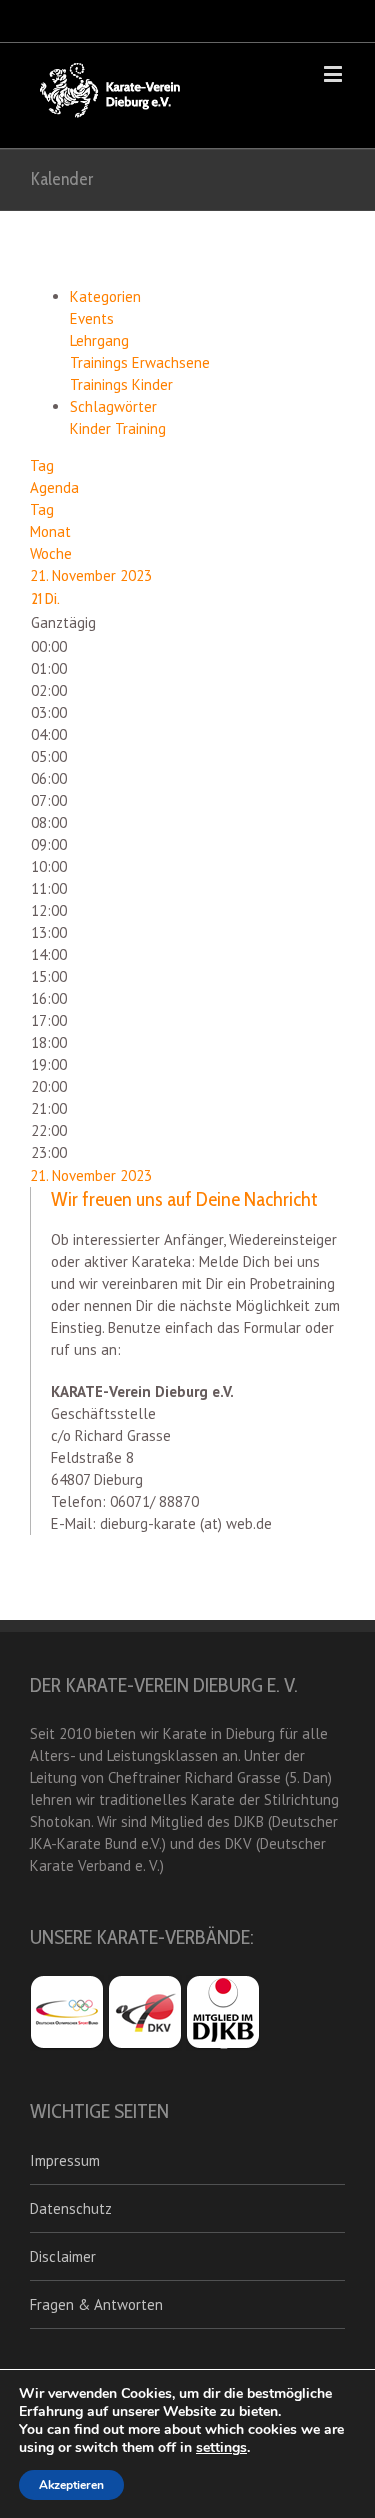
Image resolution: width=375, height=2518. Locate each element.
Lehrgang (99, 340)
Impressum (65, 2160)
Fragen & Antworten (96, 2304)
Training (140, 428)
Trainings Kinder (121, 384)
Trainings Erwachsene (140, 362)
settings (221, 2448)
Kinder (92, 428)
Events (92, 318)
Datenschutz (71, 2208)
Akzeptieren (71, 2485)
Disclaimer (63, 2256)
